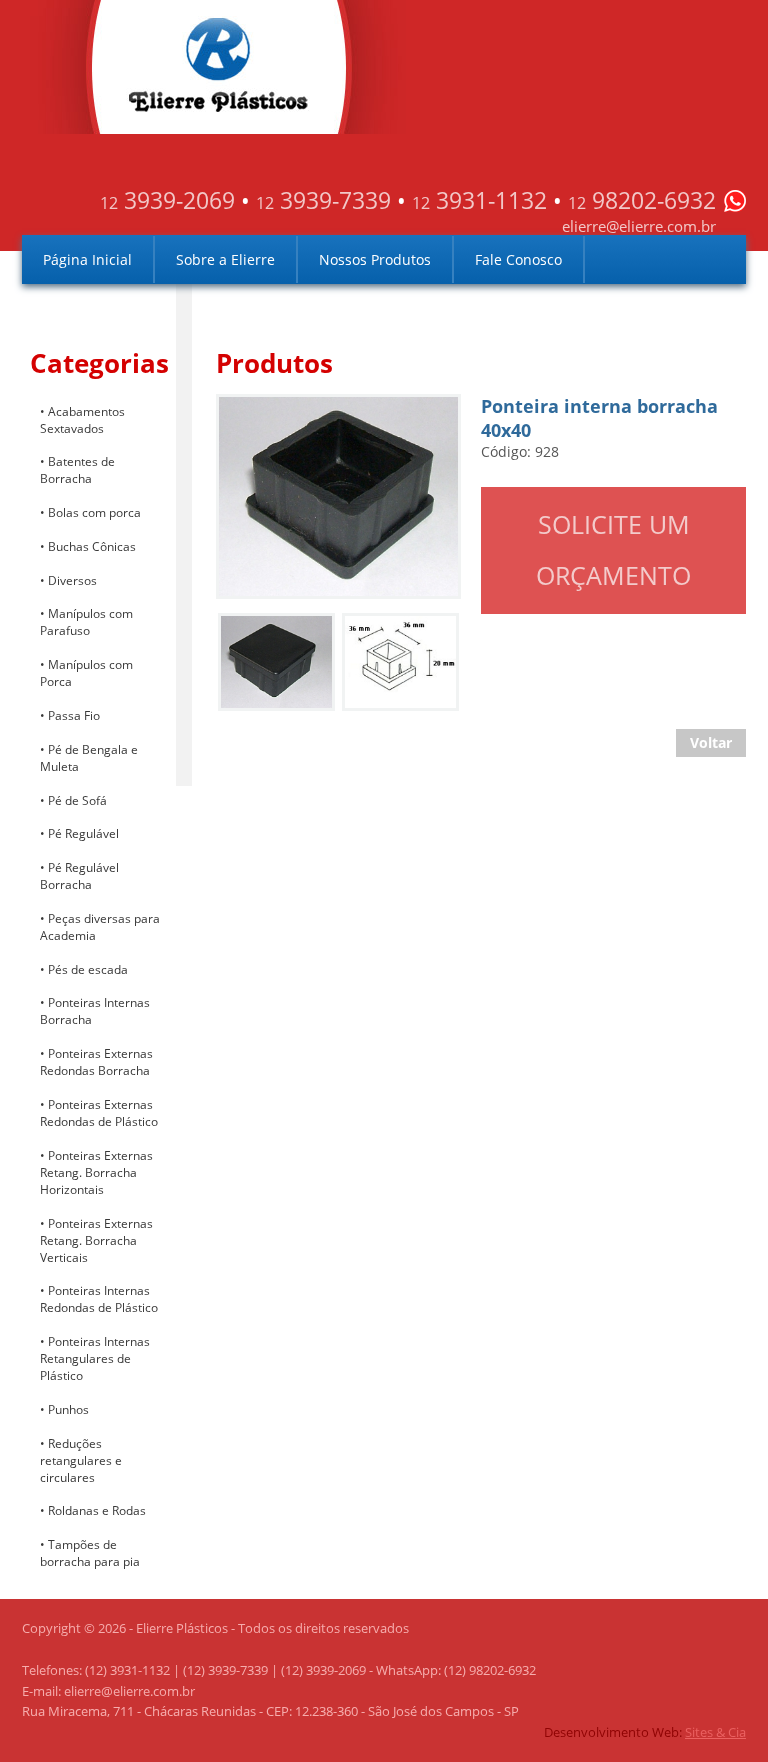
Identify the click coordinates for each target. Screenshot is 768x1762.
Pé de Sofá (77, 800)
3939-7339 (323, 200)
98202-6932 (642, 200)
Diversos (72, 580)
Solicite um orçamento (613, 549)
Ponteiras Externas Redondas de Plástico (99, 1113)
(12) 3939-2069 (323, 1670)
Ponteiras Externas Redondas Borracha (96, 1062)
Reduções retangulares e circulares (81, 1460)
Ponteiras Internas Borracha (95, 1011)
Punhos (68, 1409)
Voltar (711, 742)
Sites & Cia (715, 1732)
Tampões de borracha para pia (90, 1553)
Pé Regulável (83, 833)
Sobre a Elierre (225, 259)
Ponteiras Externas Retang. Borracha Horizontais (96, 1172)
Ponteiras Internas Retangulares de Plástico (95, 1358)
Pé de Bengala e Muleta (89, 758)
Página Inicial (87, 259)
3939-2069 (167, 200)
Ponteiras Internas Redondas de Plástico (99, 1299)
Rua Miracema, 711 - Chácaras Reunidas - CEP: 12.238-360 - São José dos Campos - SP (270, 1711)
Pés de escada (88, 969)
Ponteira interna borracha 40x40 (334, 413)
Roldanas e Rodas (97, 1510)
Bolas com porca (94, 512)
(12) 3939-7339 (225, 1670)
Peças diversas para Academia (100, 927)
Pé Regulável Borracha (79, 876)
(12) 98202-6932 (490, 1670)
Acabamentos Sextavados (82, 420)
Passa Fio (74, 715)
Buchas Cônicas (92, 546)
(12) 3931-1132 (127, 1670)
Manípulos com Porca (86, 673)
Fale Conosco (518, 259)
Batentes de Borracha (77, 470)
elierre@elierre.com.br (639, 226)
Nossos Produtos (375, 259)
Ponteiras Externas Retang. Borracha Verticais (96, 1240)
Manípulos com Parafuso (86, 622)
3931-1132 (479, 200)
